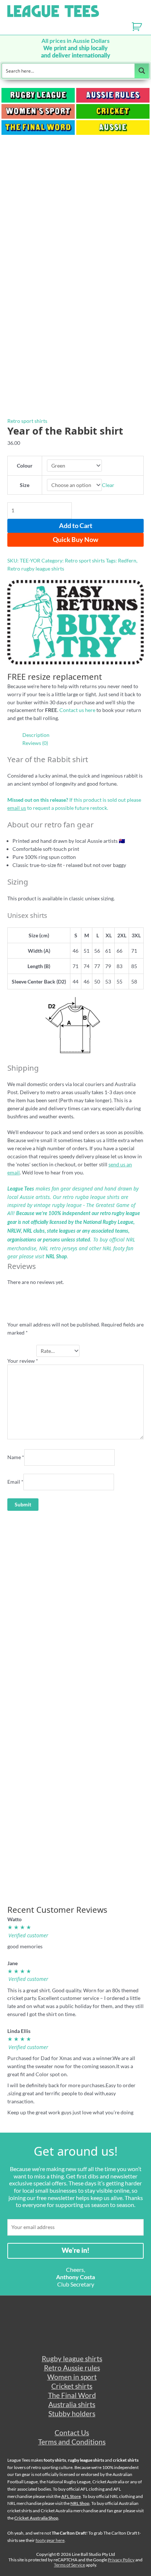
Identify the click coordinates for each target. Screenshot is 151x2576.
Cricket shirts (72, 2386)
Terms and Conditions (72, 2442)
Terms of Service (69, 2565)
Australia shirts (72, 2404)
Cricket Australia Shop (36, 2518)
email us (17, 808)
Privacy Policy (121, 2560)
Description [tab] (36, 735)
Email (15, 1482)
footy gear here (50, 2540)
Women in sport (72, 2377)
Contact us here (77, 710)
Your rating (22, 1351)
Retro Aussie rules (72, 2368)
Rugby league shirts (72, 2359)
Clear (108, 485)
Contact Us (72, 2433)
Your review (23, 1361)
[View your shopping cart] (141, 29)
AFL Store (71, 2496)
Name (16, 1457)
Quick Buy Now (75, 539)
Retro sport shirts (27, 421)
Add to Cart (76, 525)
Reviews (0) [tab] (35, 743)
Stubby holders (72, 2413)
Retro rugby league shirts (36, 569)
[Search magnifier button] (142, 71)
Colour (25, 466)
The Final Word (72, 2395)
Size (25, 485)
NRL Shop (56, 1257)
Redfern (127, 560)
